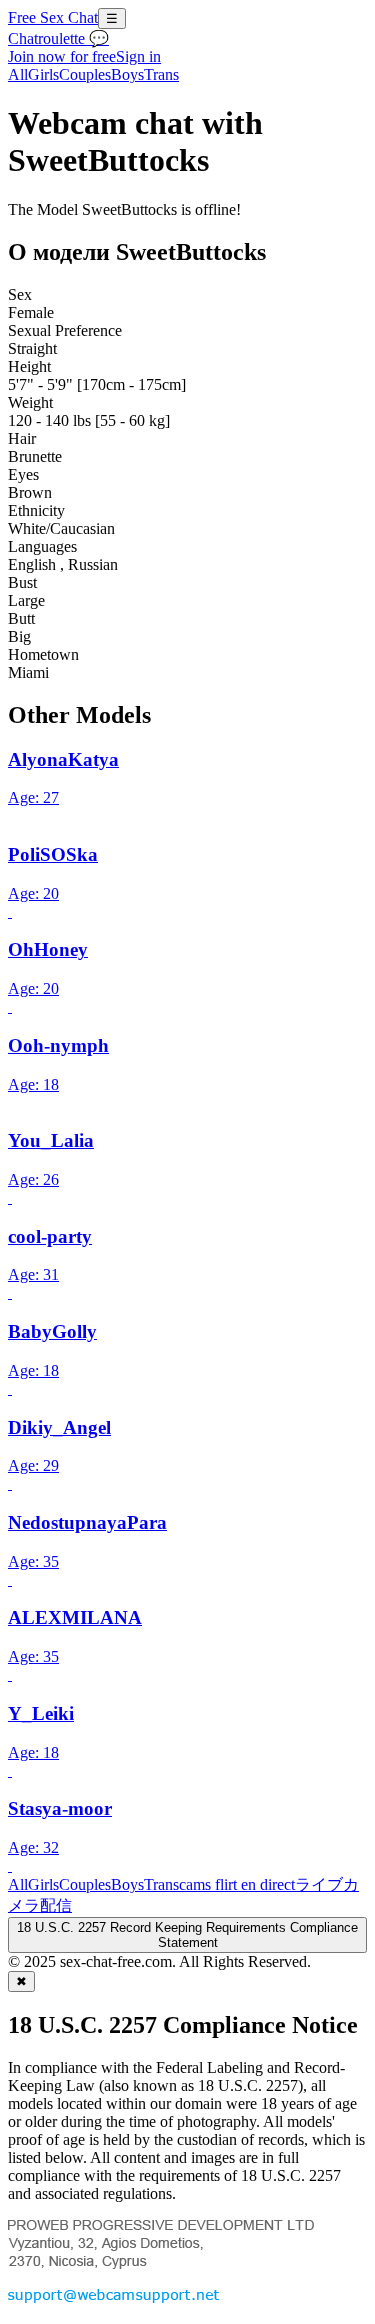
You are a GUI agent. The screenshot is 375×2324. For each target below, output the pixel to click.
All (18, 74)
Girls (43, 74)
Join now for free (62, 56)
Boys (127, 74)
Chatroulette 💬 (58, 38)
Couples (85, 74)
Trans (161, 74)
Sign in (138, 56)
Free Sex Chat (53, 17)
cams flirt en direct (237, 1884)
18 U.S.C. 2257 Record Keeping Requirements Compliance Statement (187, 1935)
